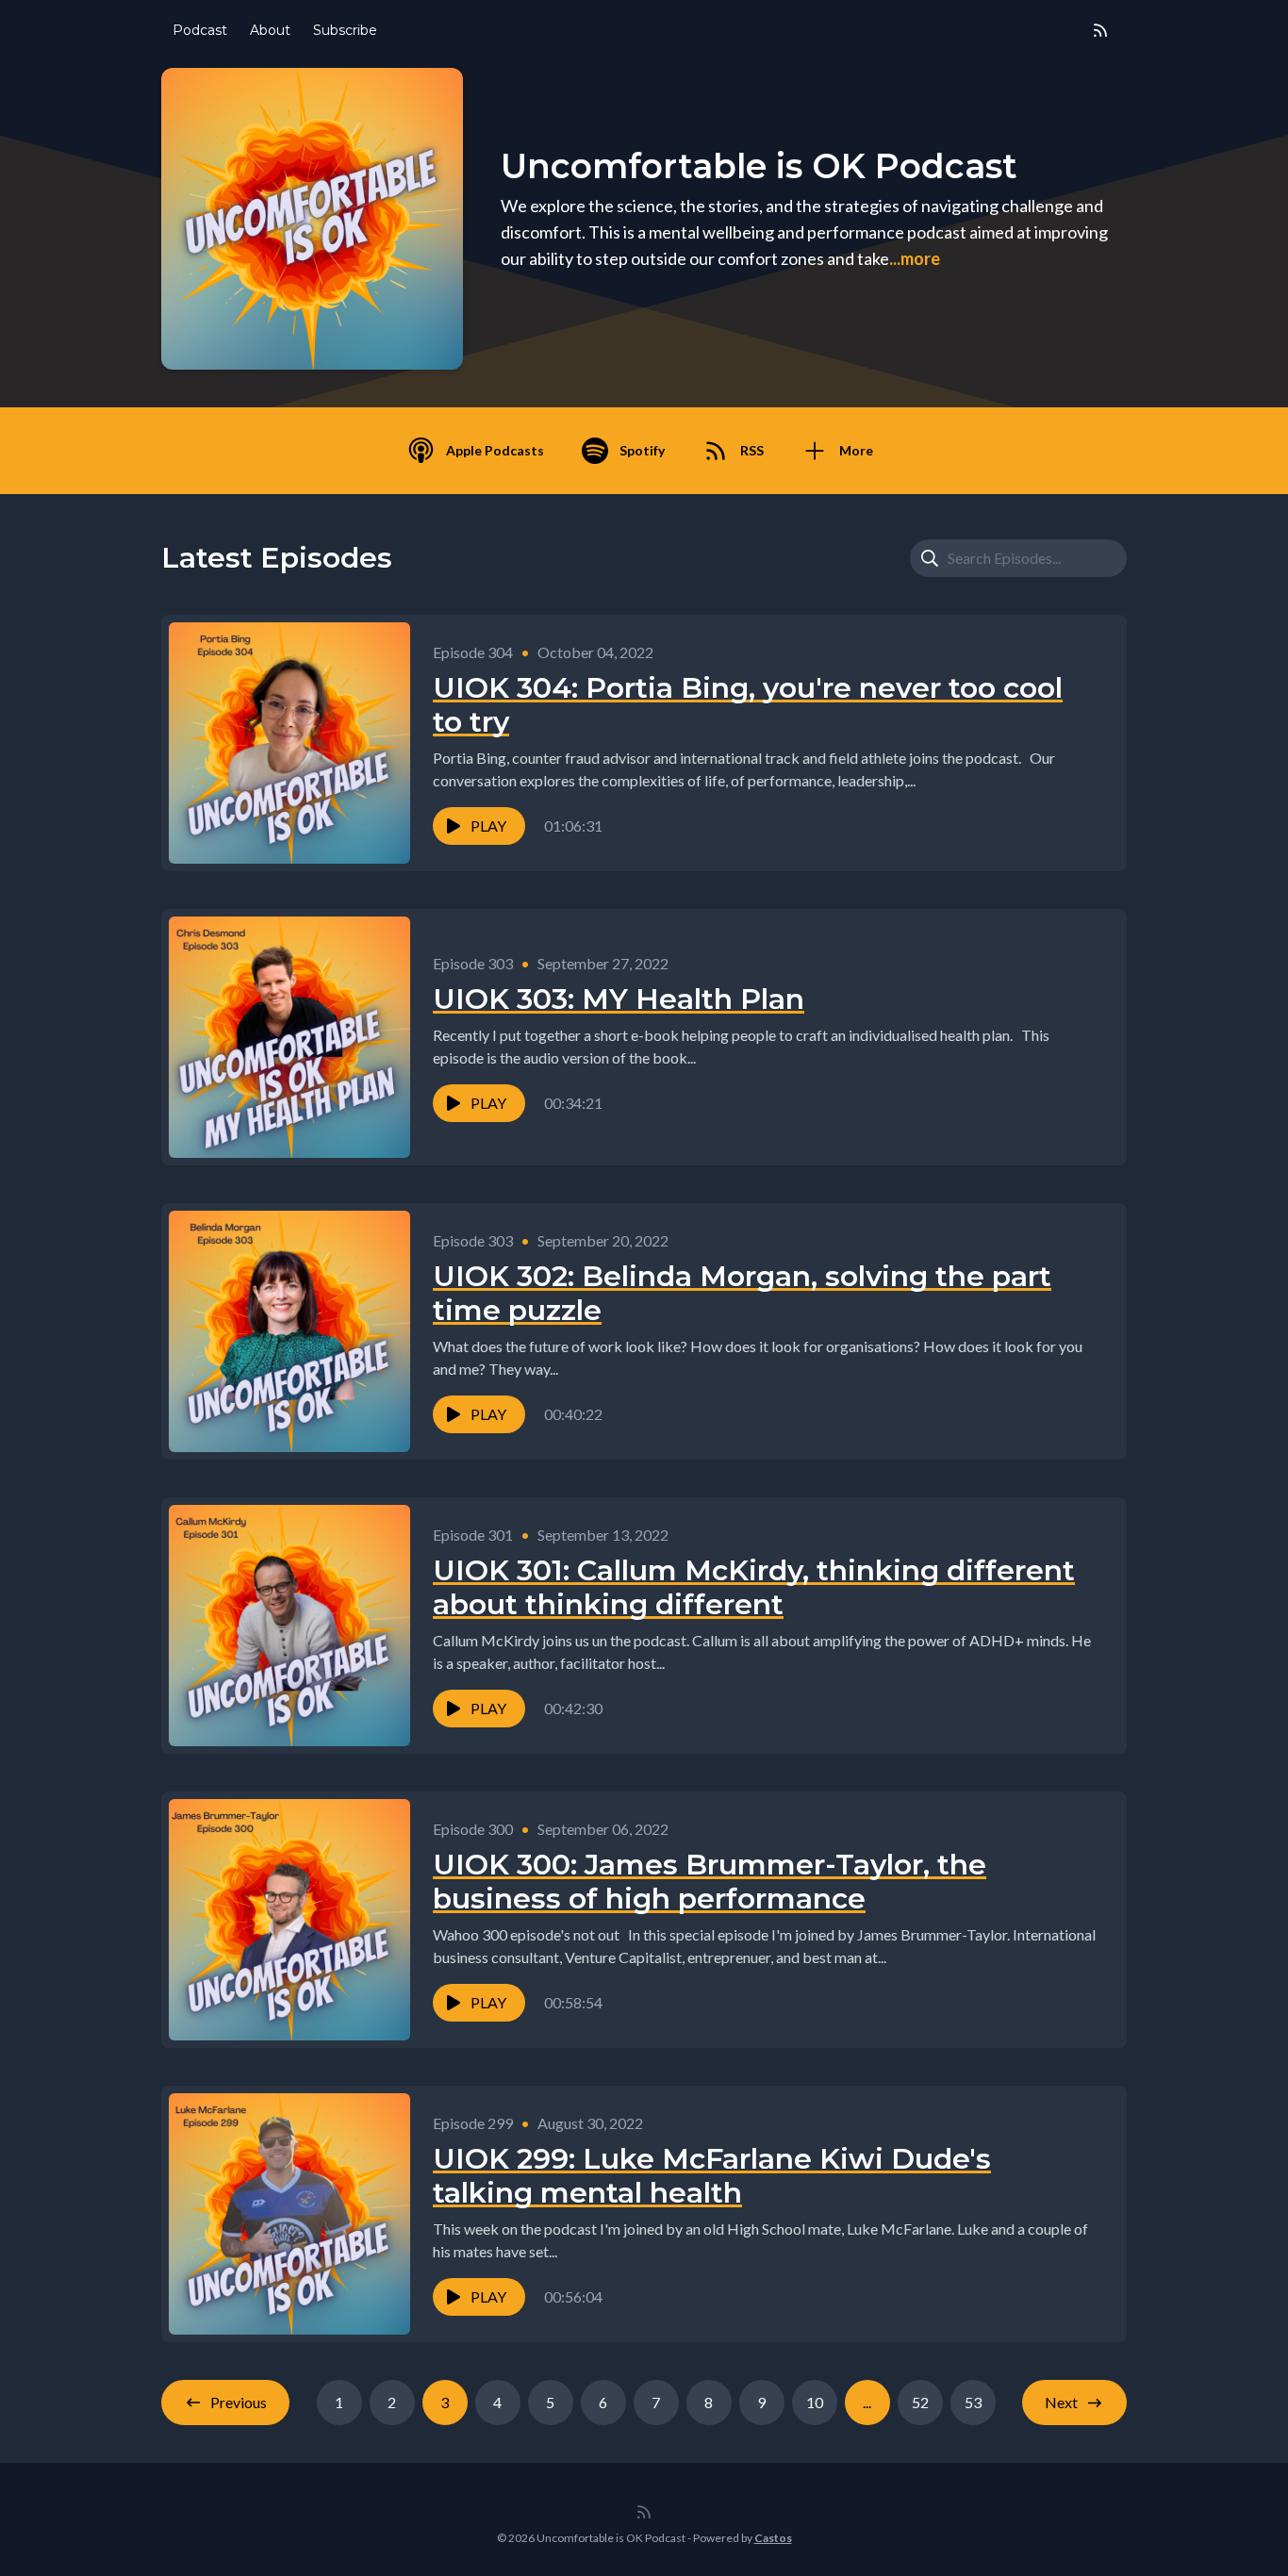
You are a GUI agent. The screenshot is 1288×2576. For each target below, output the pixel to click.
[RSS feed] (1100, 30)
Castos (773, 2538)
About (270, 30)
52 (920, 2402)
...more (915, 258)
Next (1061, 2402)
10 (815, 2402)
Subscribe (345, 30)
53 (973, 2402)
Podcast (200, 30)
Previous (239, 2402)
